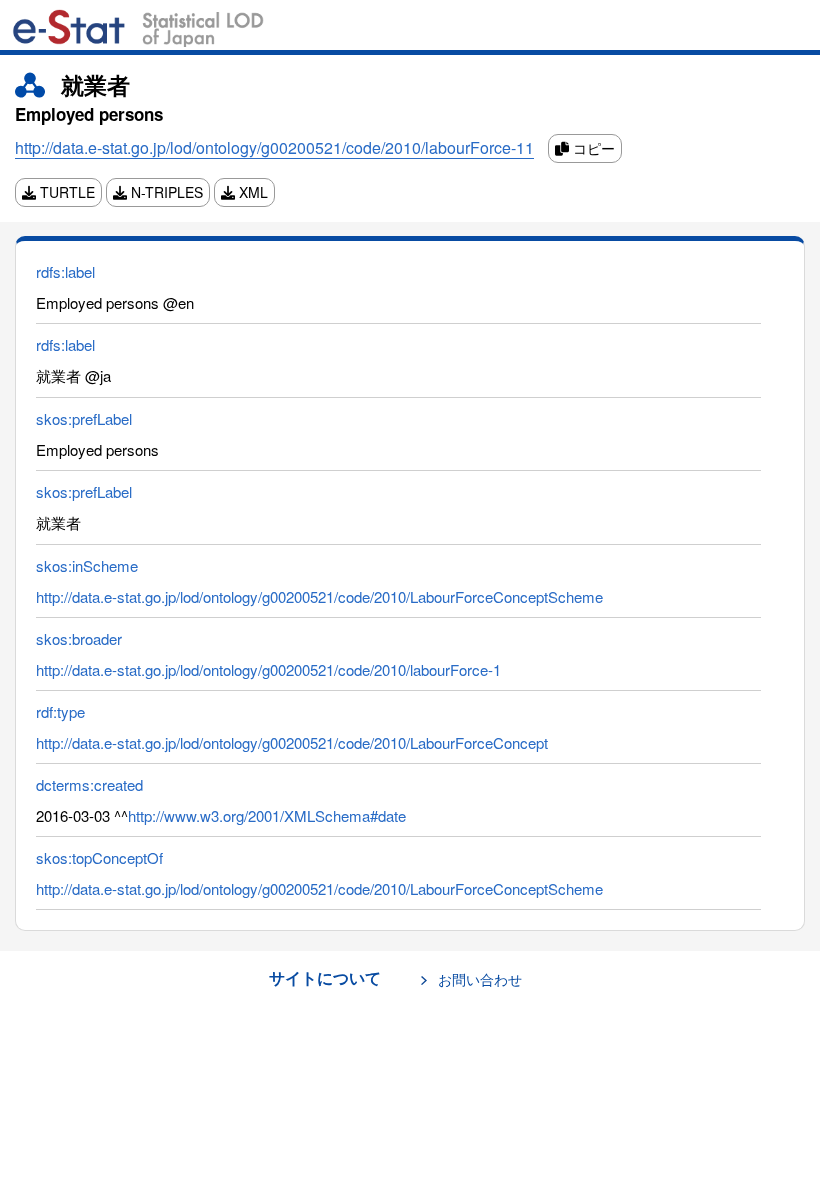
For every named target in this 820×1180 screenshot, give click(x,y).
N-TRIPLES (165, 192)
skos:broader (79, 638)
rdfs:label (65, 271)
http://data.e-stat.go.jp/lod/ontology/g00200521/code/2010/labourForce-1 (268, 669)
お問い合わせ (480, 979)
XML (251, 192)
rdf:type (60, 711)
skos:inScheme (87, 565)
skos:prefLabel (84, 418)
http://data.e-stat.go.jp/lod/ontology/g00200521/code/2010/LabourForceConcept (292, 742)
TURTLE (65, 192)
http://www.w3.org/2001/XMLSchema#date (267, 815)
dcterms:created (89, 784)
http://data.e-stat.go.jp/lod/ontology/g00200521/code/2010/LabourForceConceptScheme (319, 596)
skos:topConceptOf (99, 857)
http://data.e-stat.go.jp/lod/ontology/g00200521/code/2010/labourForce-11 (274, 147)
